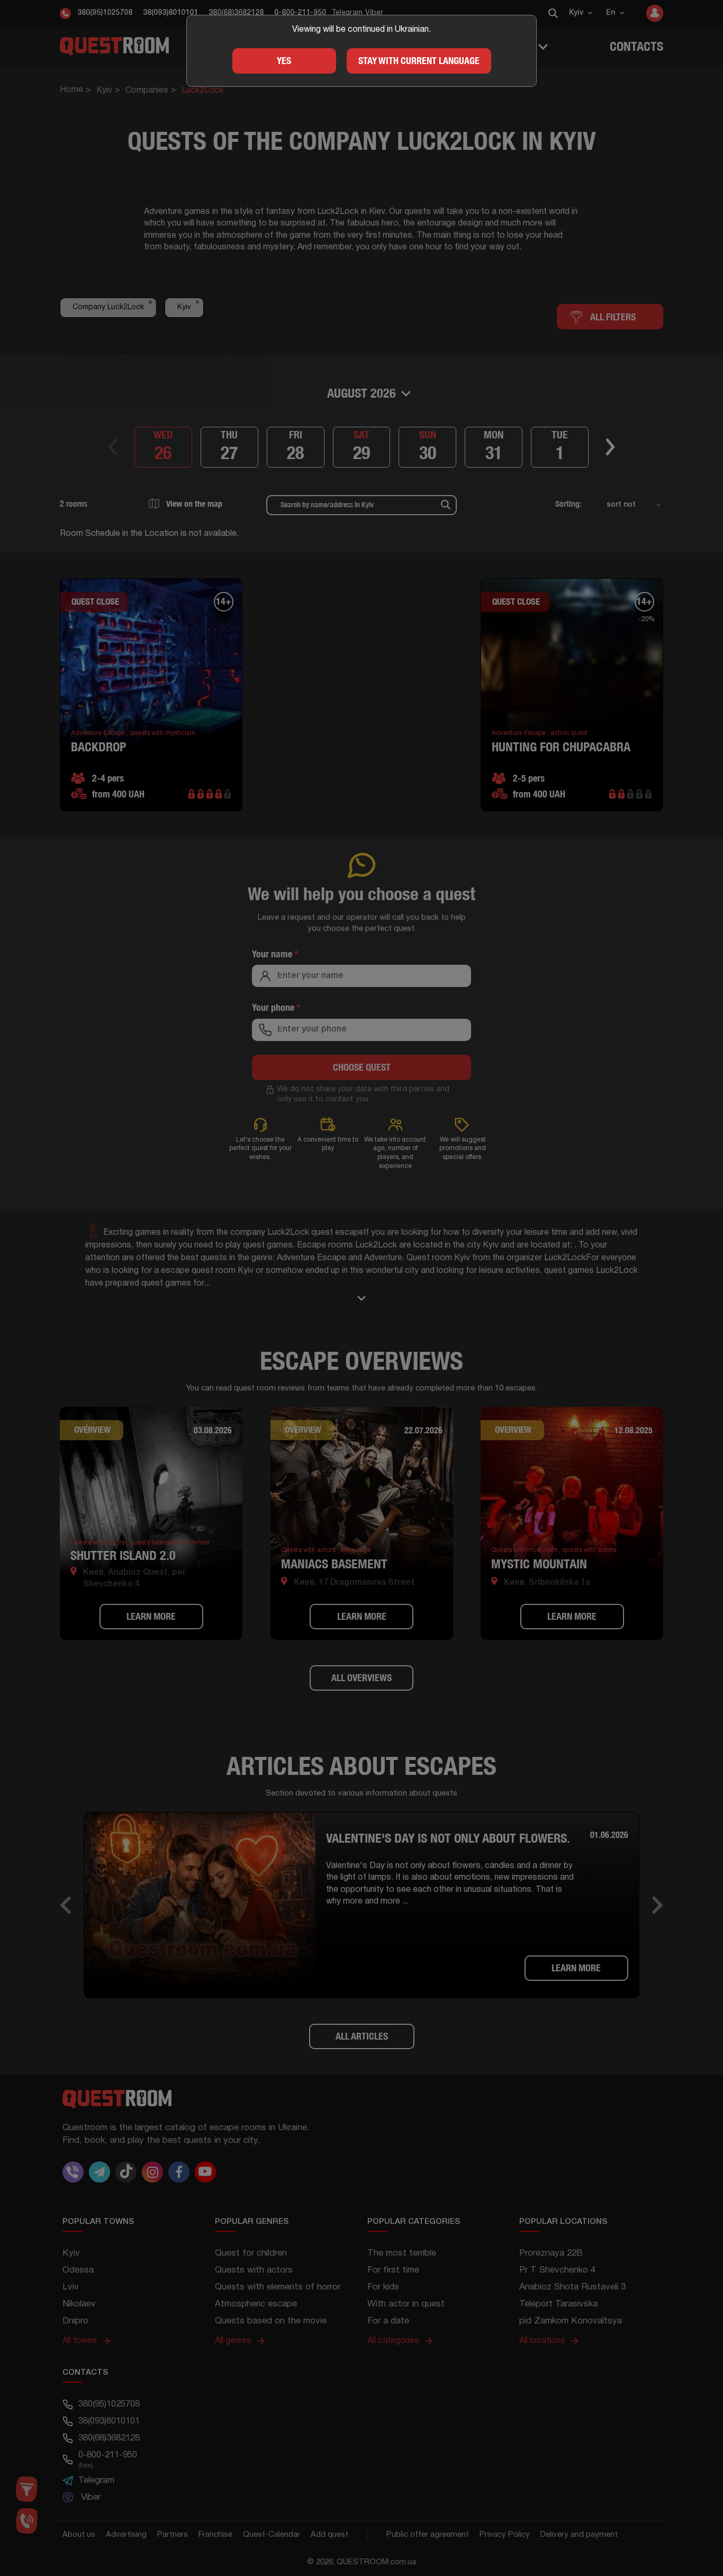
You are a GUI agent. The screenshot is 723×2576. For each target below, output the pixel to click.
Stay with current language (419, 61)
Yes (284, 61)
